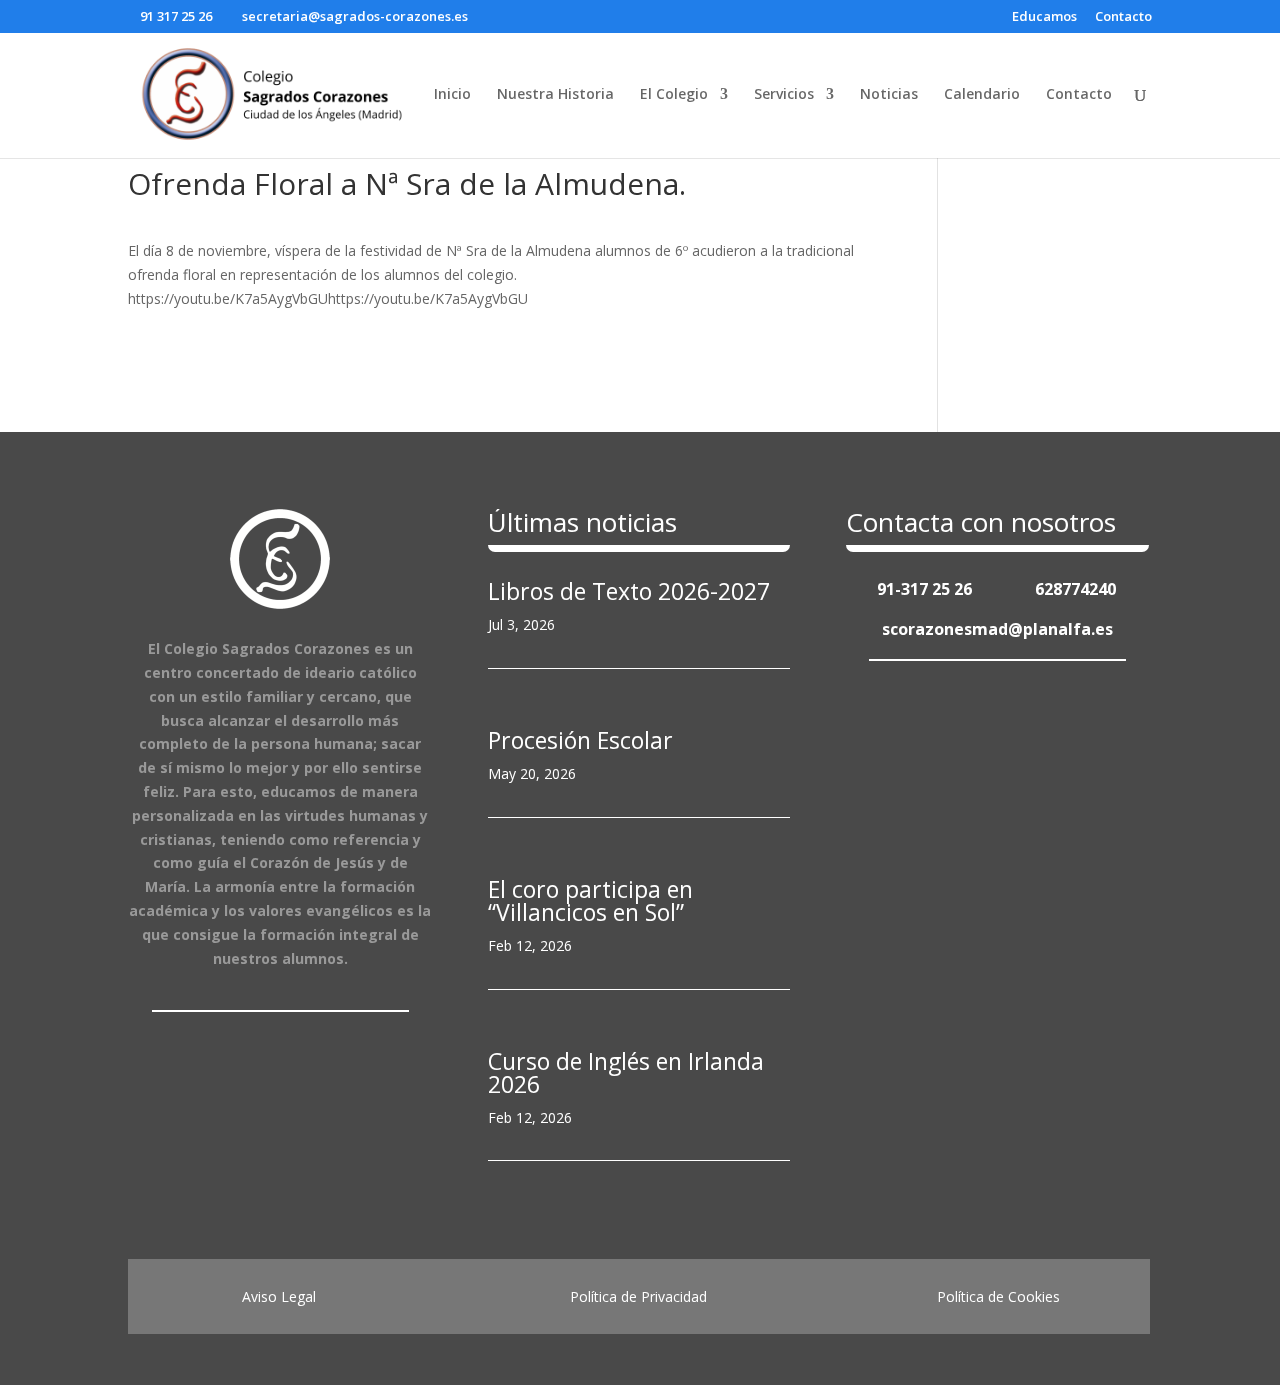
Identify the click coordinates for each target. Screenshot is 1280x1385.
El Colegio (674, 95)
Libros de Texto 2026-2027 (629, 591)
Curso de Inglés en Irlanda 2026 (626, 1072)
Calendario (982, 95)
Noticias (889, 95)
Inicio (452, 95)
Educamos (1044, 17)
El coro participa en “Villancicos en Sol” (590, 900)
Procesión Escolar (580, 740)
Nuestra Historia (555, 95)
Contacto (1123, 17)
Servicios (784, 95)
